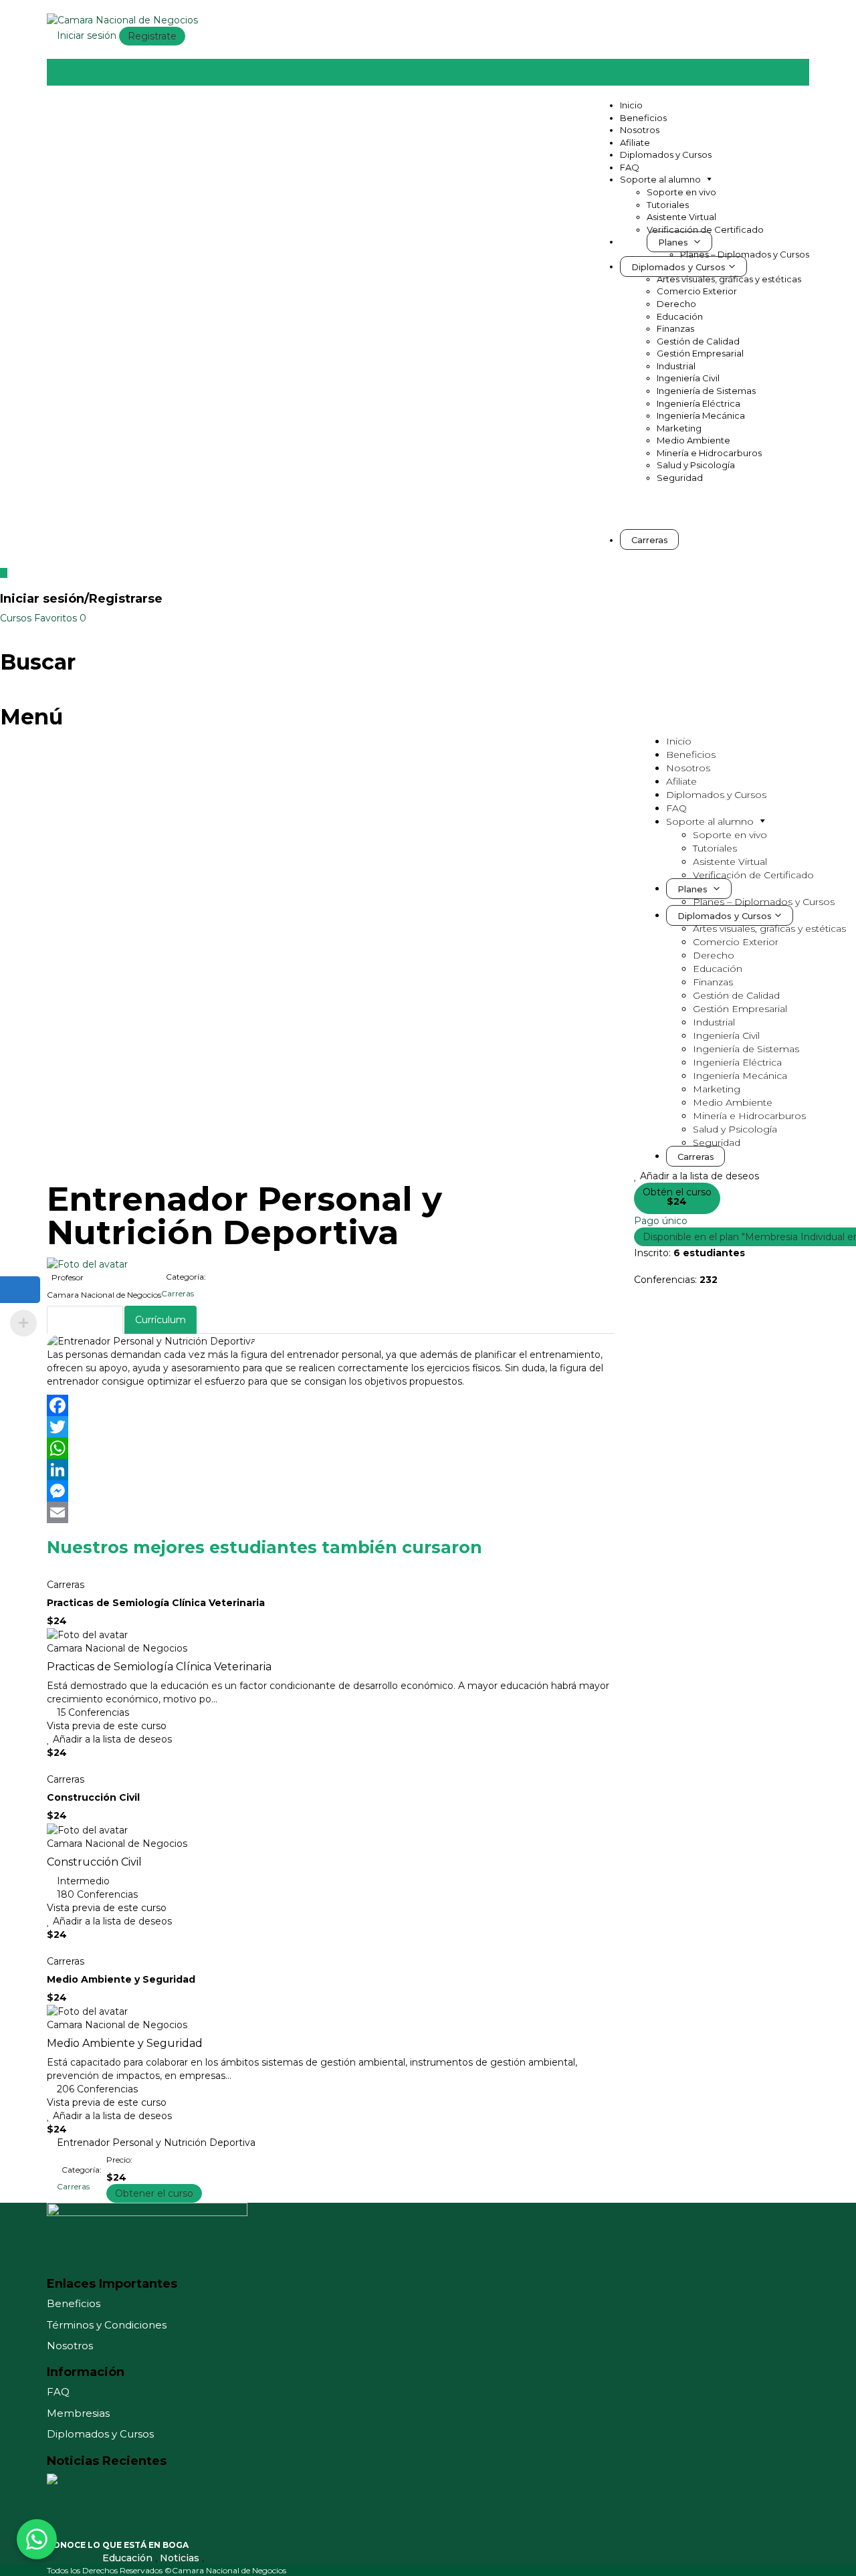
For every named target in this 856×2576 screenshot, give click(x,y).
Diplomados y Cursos (666, 155)
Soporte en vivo (681, 192)
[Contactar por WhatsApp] (37, 2539)
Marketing (679, 428)
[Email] (330, 1512)
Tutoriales (668, 205)
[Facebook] (330, 1405)
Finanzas (675, 328)
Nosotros (640, 130)
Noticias (181, 2558)
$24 (677, 1201)
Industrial (676, 366)
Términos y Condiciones (107, 2325)
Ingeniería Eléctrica (699, 403)
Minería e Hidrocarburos (709, 453)
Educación (680, 316)
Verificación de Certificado (705, 229)
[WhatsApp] (330, 1448)
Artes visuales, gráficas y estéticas (729, 279)
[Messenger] (330, 1491)
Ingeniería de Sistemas (706, 391)
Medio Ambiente (693, 440)
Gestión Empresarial (700, 353)
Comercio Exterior (697, 291)
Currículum (160, 1320)
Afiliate (635, 142)
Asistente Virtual (681, 217)
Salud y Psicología (696, 465)
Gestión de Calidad (698, 341)
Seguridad (680, 478)
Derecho (676, 304)
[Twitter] (330, 1427)
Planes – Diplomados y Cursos (745, 254)
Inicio (631, 105)
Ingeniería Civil (688, 378)
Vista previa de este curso (107, 1726)
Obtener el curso (154, 2193)
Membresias (78, 2413)
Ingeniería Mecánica (701, 415)
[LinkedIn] (330, 1470)
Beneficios (643, 118)
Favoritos (60, 618)
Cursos (17, 618)
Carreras (178, 1293)
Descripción (85, 1320)
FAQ (630, 167)
